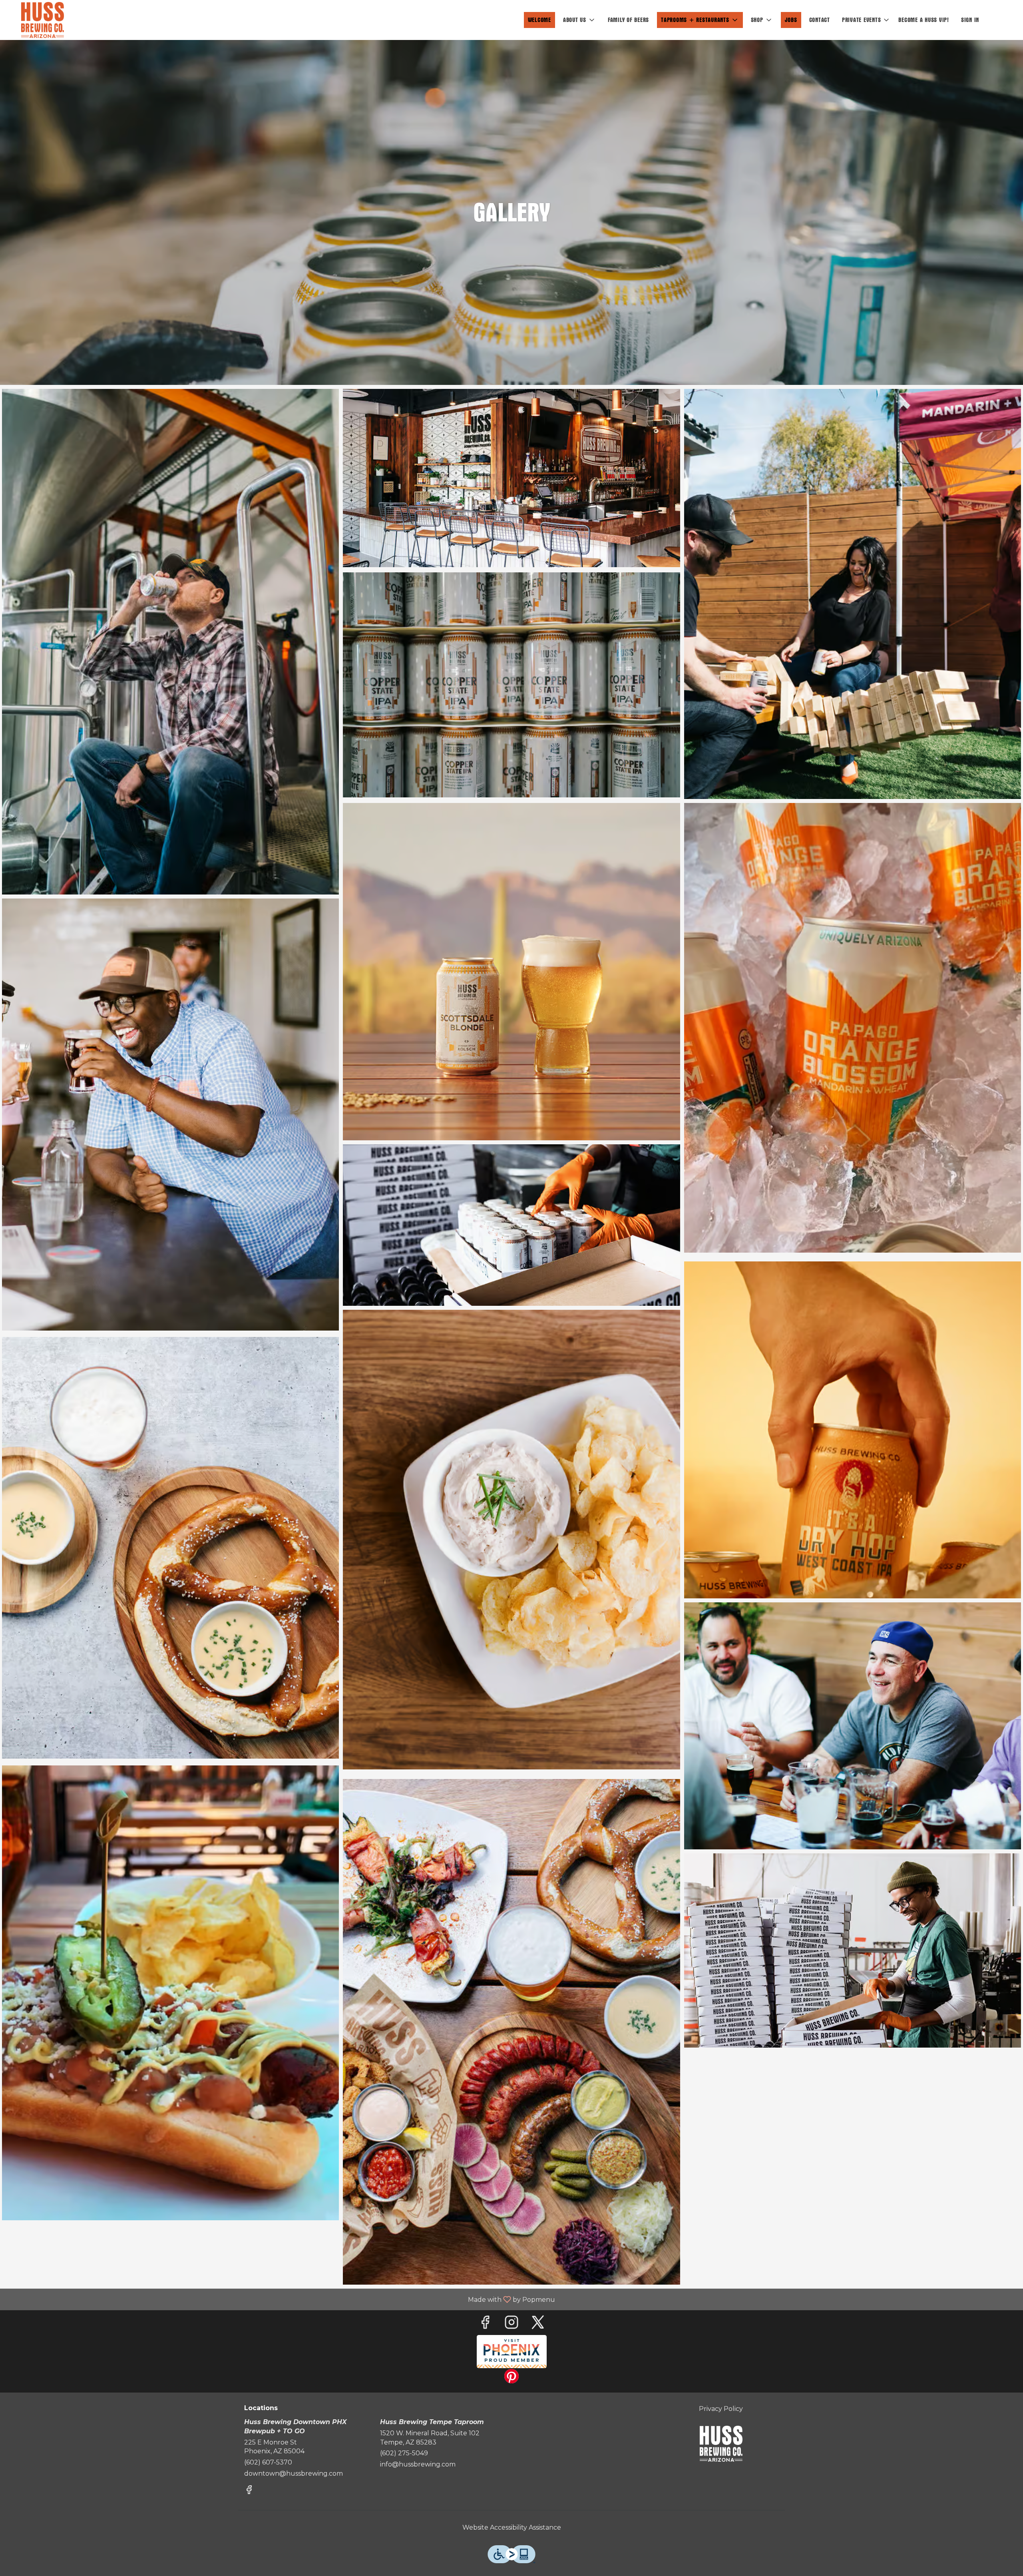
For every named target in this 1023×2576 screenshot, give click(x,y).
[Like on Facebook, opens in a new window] (485, 2324)
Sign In (970, 20)
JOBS (791, 20)
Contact (820, 20)
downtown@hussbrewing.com (294, 2473)
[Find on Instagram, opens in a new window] (511, 2324)
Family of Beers (628, 20)
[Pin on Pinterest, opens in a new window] (511, 2378)
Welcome (539, 20)
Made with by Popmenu (281, 2299)
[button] (579, 20)
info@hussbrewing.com (418, 2464)
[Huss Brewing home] (42, 20)
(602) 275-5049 (404, 2453)
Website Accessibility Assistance (512, 2527)
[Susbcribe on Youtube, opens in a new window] (512, 2352)
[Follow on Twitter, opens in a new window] (538, 2324)
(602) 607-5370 (268, 2462)
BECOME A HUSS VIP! (924, 20)
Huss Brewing (721, 2444)
